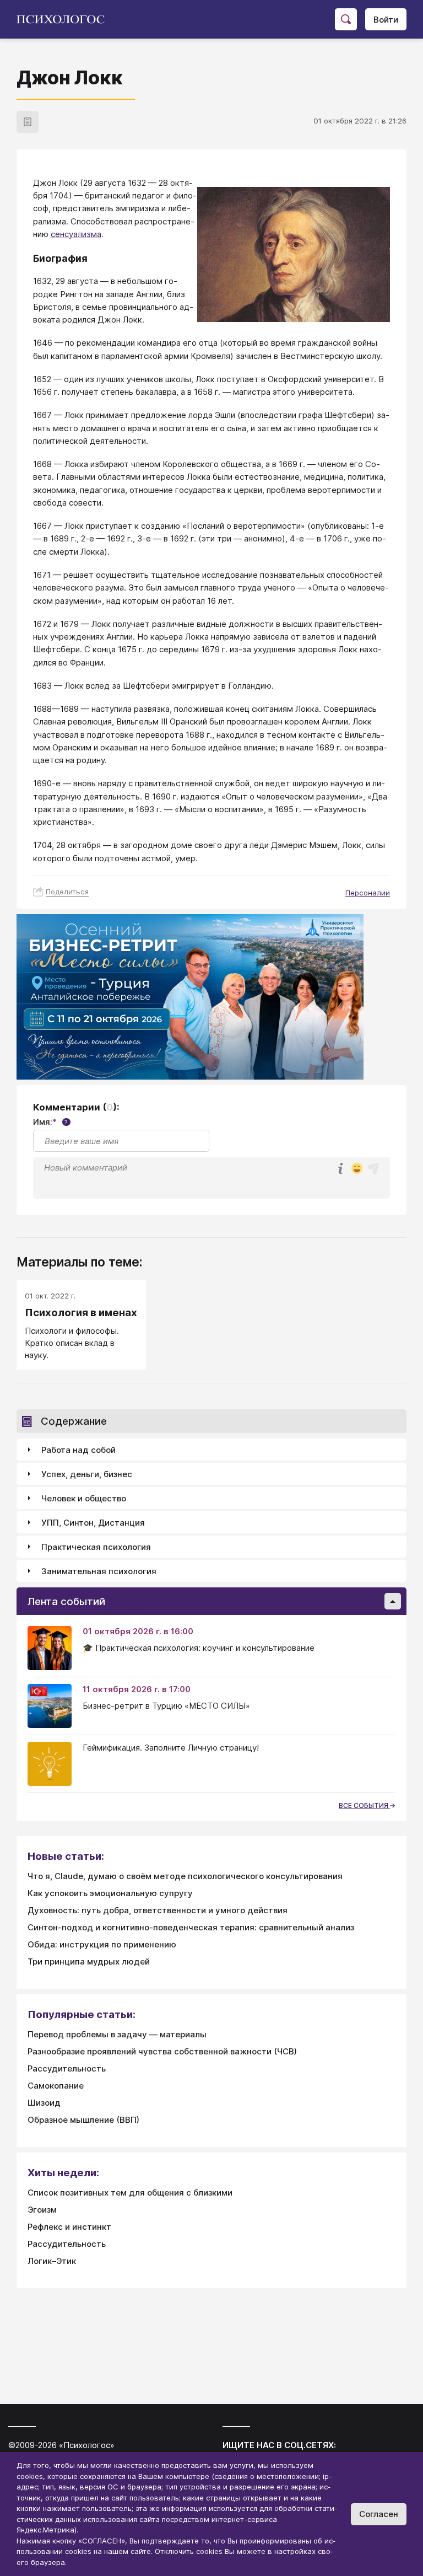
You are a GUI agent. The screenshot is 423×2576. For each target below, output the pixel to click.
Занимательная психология (99, 1571)
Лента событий (66, 1601)
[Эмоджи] (357, 1169)
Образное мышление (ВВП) (83, 2120)
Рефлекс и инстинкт (69, 2227)
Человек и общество (84, 1498)
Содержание (74, 1421)
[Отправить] (373, 1168)
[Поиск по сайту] (346, 19)
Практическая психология (96, 1547)
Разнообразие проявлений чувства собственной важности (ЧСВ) (162, 2051)
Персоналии (368, 893)
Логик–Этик (52, 2261)
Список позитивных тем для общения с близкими (130, 2193)
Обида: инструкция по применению (102, 1944)
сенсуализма (76, 234)
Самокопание (56, 2086)
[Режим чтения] (28, 122)
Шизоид (44, 2103)
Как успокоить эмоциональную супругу (110, 1893)
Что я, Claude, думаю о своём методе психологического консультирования (185, 1876)
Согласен (379, 2514)
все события (364, 1805)
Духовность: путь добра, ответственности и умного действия (158, 1910)
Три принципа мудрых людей (89, 1961)
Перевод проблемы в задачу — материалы (117, 2034)
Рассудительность (67, 2068)
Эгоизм (42, 2210)
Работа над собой (78, 1450)
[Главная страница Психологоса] (65, 19)
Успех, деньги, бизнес (87, 1474)
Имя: (50, 1122)
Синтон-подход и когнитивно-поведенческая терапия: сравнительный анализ (191, 1927)
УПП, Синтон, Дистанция (93, 1523)
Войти (386, 20)
